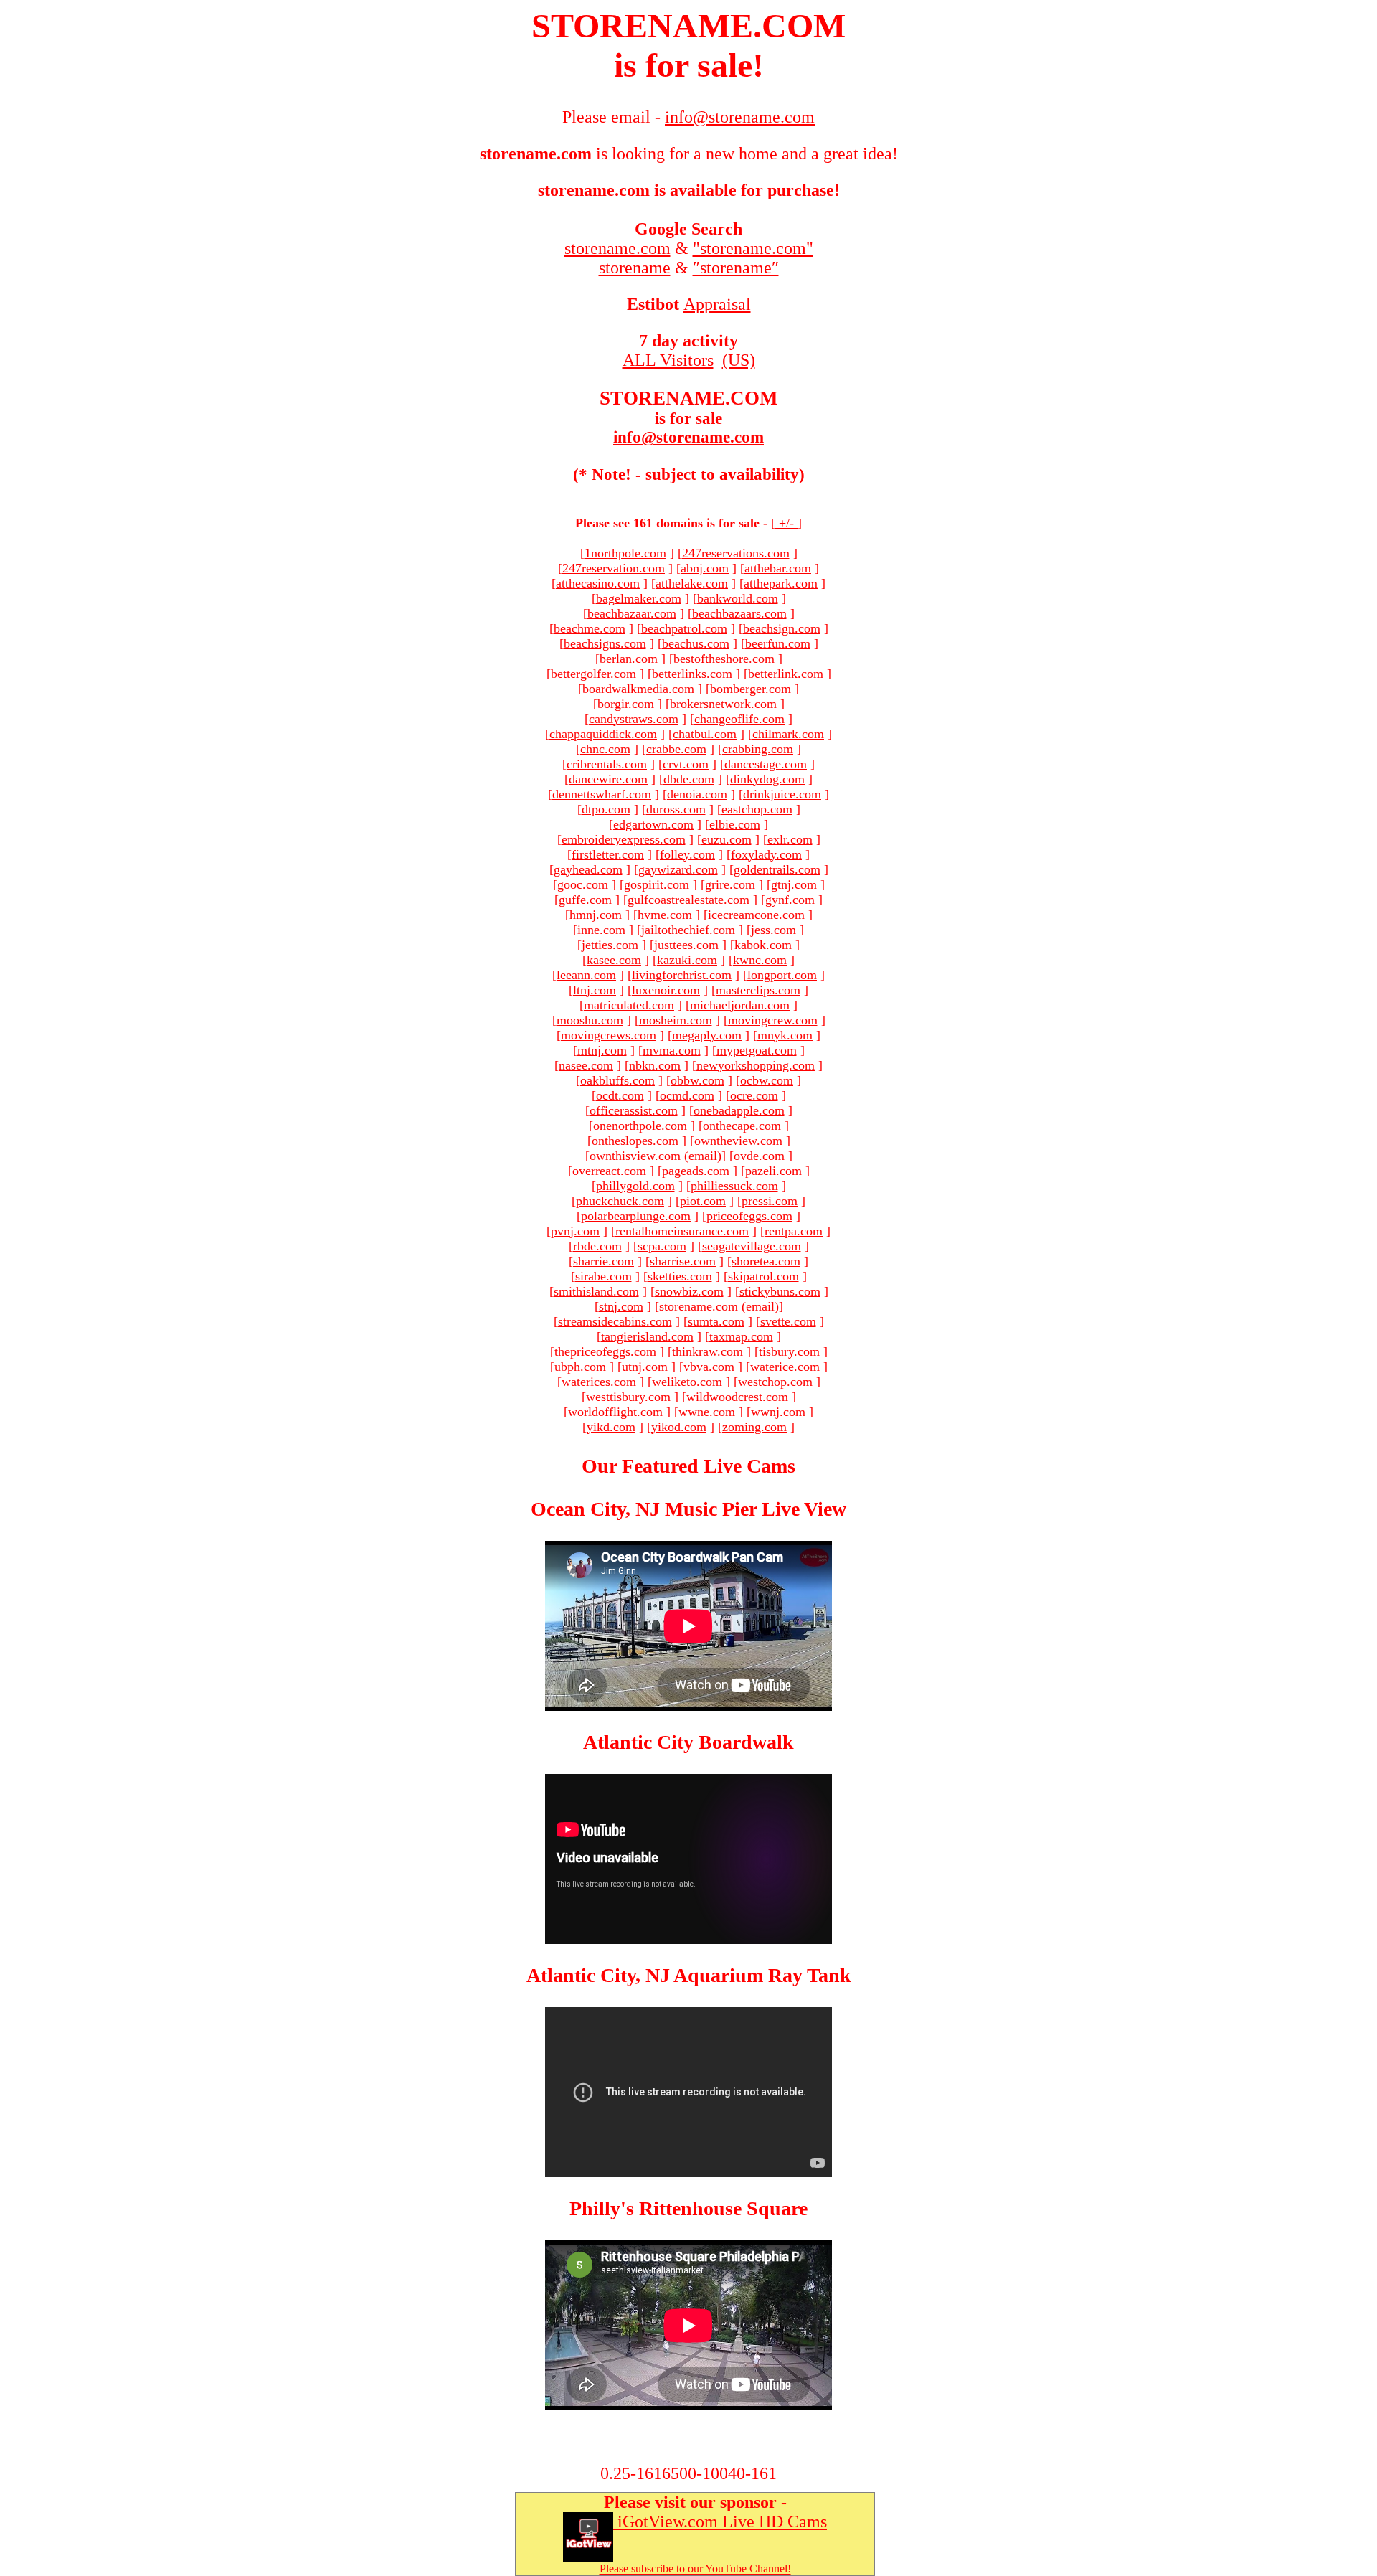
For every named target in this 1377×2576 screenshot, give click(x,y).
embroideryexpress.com (624, 839)
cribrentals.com (607, 764)
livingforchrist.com (682, 975)
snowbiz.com (689, 1291)
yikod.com (679, 1427)
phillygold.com (635, 1186)
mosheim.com (676, 1020)
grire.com (730, 884)
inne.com (601, 930)
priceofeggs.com (749, 1216)
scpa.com (662, 1246)
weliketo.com (687, 1382)
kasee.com (614, 960)
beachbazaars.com (739, 613)
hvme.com (665, 915)
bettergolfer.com (593, 674)
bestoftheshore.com (724, 659)
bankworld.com (738, 598)
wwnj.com (778, 1412)
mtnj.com (602, 1050)
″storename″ (736, 268)
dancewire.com (608, 779)
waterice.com (785, 1367)
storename (635, 268)
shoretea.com (766, 1261)
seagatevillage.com (752, 1246)
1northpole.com (625, 553)
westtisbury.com (628, 1397)
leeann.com (586, 975)
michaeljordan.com (740, 1005)
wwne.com (707, 1412)
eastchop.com (757, 809)
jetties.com (610, 945)
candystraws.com (634, 719)
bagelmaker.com (639, 598)
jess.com (773, 930)
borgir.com (626, 704)
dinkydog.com (767, 779)
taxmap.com (741, 1336)
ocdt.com (620, 1095)
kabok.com (763, 945)
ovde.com (759, 1156)
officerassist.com (634, 1110)
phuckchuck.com (620, 1201)
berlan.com (629, 659)
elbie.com (735, 824)
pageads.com (696, 1171)
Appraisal (717, 304)
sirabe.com (604, 1276)
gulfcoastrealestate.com (688, 900)
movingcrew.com (773, 1020)
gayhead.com (588, 869)
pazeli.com (773, 1171)
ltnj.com (595, 990)
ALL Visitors (668, 360)
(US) (739, 360)
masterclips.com (758, 990)
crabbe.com (676, 749)
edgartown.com (653, 824)
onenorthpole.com (640, 1126)
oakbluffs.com (617, 1080)
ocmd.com (687, 1095)
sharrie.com (604, 1261)
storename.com (617, 248)
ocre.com (754, 1095)
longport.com (782, 975)
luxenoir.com (666, 990)
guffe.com (585, 900)
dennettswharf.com (602, 794)
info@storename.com (688, 437)
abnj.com (705, 568)
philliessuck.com (734, 1186)
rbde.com (597, 1246)
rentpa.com (794, 1231)
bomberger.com (751, 689)
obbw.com (697, 1080)
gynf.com (790, 900)
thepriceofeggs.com (605, 1351)
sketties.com (680, 1276)
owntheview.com (738, 1141)
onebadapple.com (739, 1110)
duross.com (676, 809)
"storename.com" (753, 248)
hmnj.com (596, 915)
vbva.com (709, 1367)
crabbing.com (758, 749)
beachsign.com (782, 628)
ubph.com (580, 1367)
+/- (786, 523)
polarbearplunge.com (636, 1216)
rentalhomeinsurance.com (682, 1231)
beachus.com (696, 643)
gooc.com (583, 884)
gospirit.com (657, 884)
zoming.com (754, 1427)
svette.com (788, 1321)
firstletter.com (608, 854)
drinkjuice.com (782, 794)
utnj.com (645, 1367)
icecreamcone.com (756, 915)
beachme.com (590, 628)
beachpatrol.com (684, 628)
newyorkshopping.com (756, 1065)
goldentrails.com (777, 869)
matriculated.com (629, 1005)
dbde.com (689, 779)
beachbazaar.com (632, 613)
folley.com (687, 854)
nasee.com (586, 1065)
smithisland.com (596, 1291)
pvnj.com (575, 1231)
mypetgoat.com (757, 1050)
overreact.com (609, 1171)
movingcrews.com (609, 1035)
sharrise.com (683, 1261)
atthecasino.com (598, 583)
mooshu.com (590, 1020)
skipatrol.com (763, 1276)
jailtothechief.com (688, 930)
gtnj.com (794, 884)
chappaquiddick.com (603, 734)
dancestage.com (766, 764)
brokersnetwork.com (723, 704)
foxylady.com (766, 854)
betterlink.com (786, 674)
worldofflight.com (615, 1412)
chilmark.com (788, 734)
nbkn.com (655, 1065)
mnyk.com (785, 1035)
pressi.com (770, 1201)
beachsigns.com (605, 643)
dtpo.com (606, 809)
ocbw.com (767, 1080)
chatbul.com (705, 734)
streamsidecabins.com (615, 1321)
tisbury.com (789, 1351)
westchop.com (775, 1382)
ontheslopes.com (635, 1141)
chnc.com (605, 749)
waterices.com (599, 1382)
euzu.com (727, 839)
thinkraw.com (708, 1351)
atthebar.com (778, 568)
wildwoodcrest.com (737, 1397)
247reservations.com (736, 553)
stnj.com (621, 1306)
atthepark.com (781, 583)
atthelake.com (692, 583)
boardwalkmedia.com (638, 689)
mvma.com (672, 1050)
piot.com (703, 1201)
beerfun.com (778, 643)
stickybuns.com (780, 1291)
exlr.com (790, 839)
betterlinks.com (692, 674)
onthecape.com (742, 1126)
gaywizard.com (678, 869)
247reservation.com (614, 568)
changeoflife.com (739, 719)
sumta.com (716, 1321)
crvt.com (686, 764)
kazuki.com (687, 960)
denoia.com (697, 794)
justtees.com (686, 945)
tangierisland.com (647, 1336)
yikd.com (611, 1427)
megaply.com (707, 1035)
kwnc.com (760, 960)
